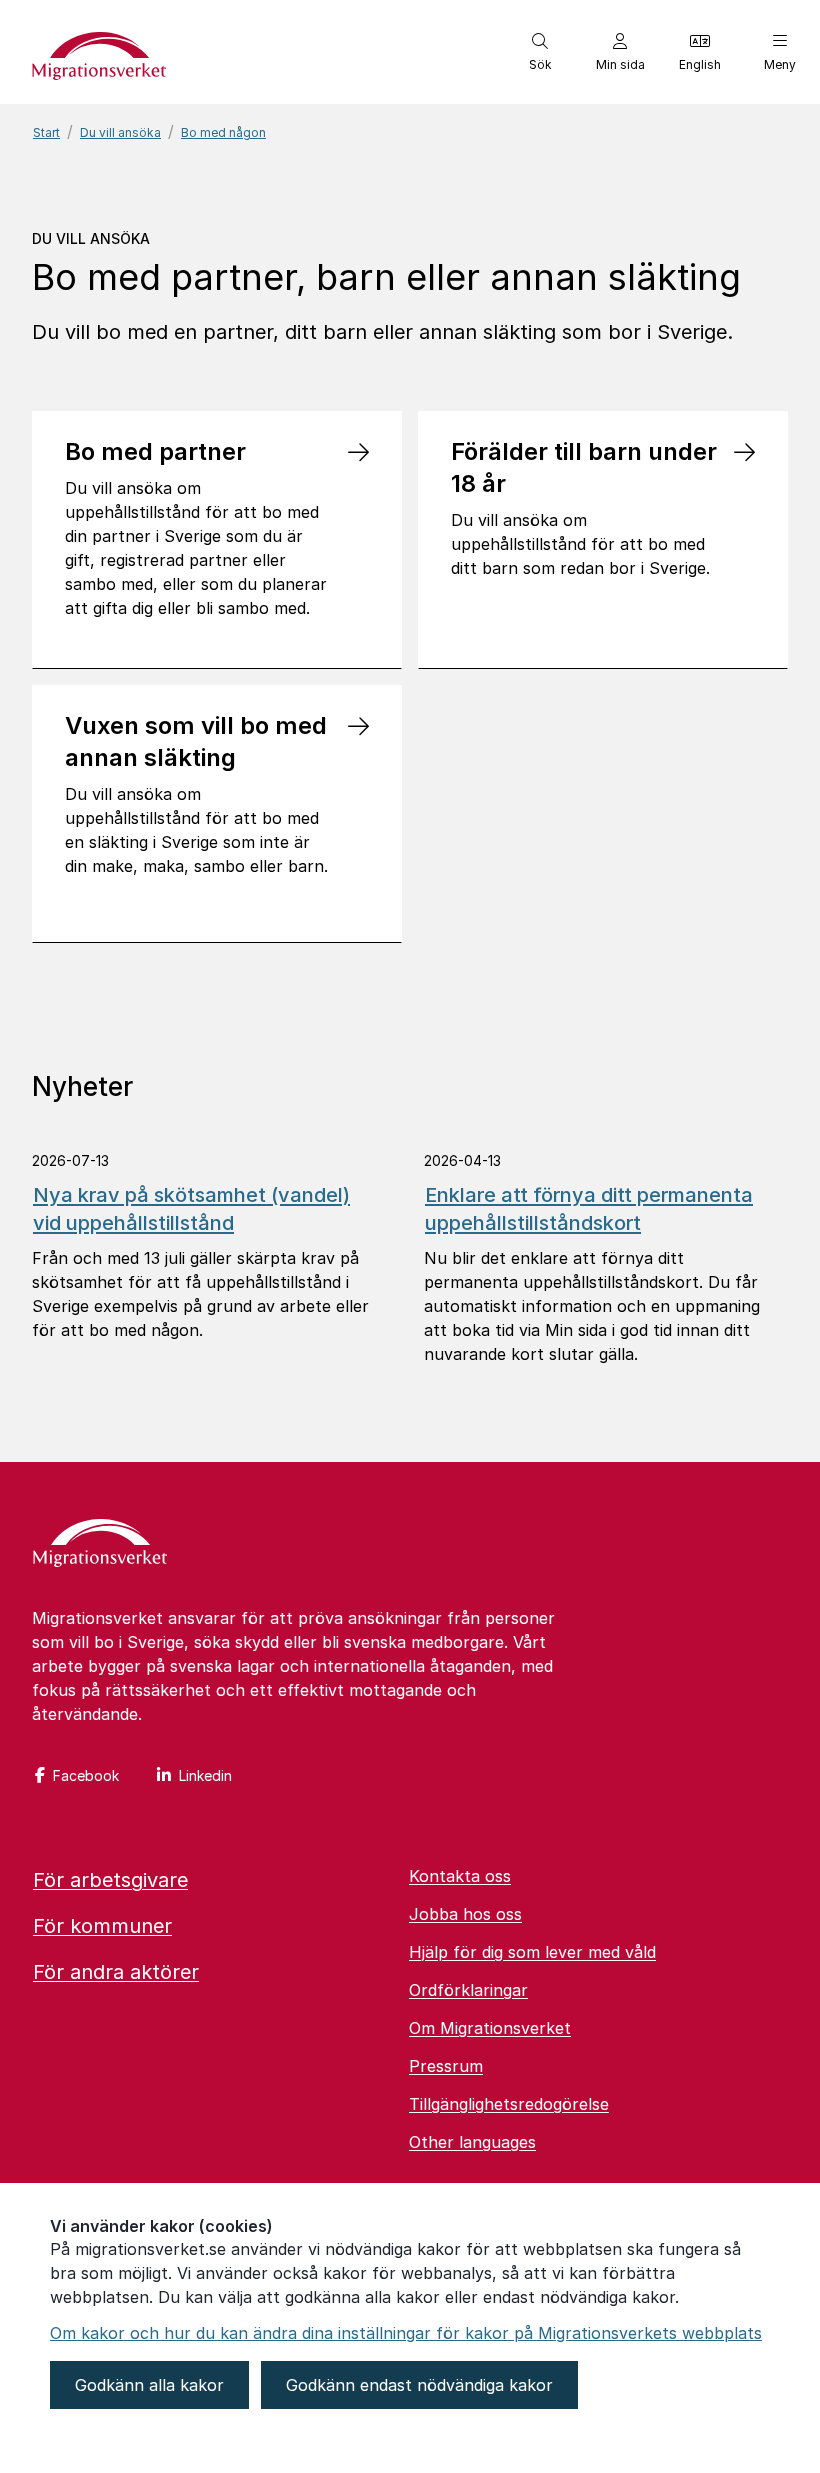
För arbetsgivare (110, 1880)
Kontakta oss (460, 1876)
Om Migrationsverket (490, 2028)
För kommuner (102, 1926)
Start (46, 132)
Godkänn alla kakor (149, 2385)
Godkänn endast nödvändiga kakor (419, 2385)
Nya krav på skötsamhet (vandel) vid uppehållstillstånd (191, 1209)
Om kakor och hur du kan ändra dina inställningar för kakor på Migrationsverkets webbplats (406, 2333)
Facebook (86, 1775)
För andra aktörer (116, 1972)
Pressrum (446, 2066)
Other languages (472, 2142)
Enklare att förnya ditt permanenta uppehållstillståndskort (589, 1209)
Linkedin (205, 1775)
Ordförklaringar (468, 1990)
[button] (540, 52)
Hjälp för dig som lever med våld (532, 1952)
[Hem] (100, 1545)
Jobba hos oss (465, 1914)
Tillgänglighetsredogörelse (509, 2104)
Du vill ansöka (120, 132)
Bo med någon (223, 132)
